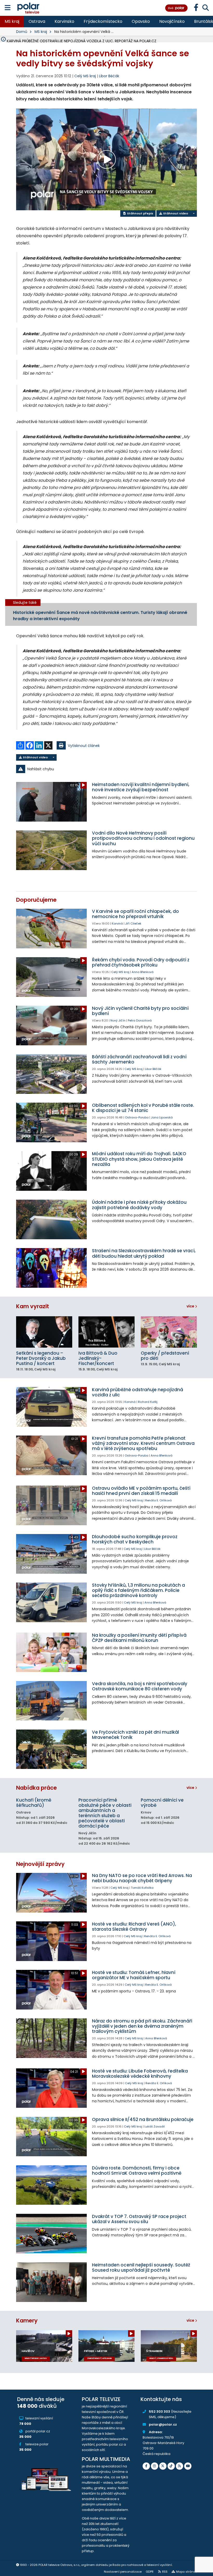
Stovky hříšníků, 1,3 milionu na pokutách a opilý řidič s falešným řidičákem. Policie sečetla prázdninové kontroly (138, 1590)
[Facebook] (146, 2466)
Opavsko (141, 21)
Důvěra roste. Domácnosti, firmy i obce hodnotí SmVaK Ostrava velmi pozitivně (137, 2171)
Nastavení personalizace (123, 2572)
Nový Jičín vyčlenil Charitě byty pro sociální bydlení (140, 1011)
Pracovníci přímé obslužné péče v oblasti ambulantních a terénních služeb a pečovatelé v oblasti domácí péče (105, 1813)
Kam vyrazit (33, 1306)
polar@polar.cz (163, 2424)
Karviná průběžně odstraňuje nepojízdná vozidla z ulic (138, 1392)
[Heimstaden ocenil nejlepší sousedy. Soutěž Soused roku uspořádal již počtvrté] (51, 2282)
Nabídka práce (36, 1788)
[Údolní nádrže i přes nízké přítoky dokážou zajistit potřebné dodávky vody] (51, 1219)
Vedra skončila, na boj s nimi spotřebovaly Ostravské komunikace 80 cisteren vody (140, 1686)
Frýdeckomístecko (103, 21)
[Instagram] (155, 2466)
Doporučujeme (36, 900)
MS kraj (12, 21)
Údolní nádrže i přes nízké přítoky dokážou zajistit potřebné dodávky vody (139, 1205)
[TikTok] (171, 2466)
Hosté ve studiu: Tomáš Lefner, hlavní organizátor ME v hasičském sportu (134, 1975)
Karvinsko (64, 21)
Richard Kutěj (148, 1402)
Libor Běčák (109, 76)
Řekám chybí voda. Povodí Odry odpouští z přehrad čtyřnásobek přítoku (141, 962)
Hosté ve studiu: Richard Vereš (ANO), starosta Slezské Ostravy (134, 1927)
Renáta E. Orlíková (158, 1500)
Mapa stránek (187, 2572)
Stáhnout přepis (140, 213)
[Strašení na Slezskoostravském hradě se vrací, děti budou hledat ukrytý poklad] (51, 1268)
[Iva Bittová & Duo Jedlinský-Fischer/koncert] (106, 1332)
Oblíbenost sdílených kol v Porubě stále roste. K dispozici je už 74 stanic (143, 1108)
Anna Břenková (143, 972)
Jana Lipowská (162, 1117)
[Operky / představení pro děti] (169, 1332)
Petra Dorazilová (140, 1020)
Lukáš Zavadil (155, 2126)
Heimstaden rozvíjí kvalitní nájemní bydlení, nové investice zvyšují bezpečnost (141, 787)
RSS (165, 2572)
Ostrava (37, 21)
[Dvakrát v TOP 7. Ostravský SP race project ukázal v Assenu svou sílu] (51, 2234)
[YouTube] (188, 2466)
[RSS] (179, 2466)
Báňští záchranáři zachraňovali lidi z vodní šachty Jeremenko (139, 1059)
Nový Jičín (118, 1020)
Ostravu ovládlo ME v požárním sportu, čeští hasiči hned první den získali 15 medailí (141, 1491)
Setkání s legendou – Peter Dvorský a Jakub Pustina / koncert (41, 1358)
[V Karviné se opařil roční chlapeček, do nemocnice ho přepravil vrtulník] (51, 929)
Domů (22, 32)
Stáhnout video (175, 213)
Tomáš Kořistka (142, 1888)
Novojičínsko (172, 21)
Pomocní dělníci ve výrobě (162, 1803)
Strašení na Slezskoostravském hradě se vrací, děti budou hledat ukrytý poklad (144, 1253)
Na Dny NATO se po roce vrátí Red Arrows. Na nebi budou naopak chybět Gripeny (142, 1878)
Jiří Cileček (133, 923)
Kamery (27, 2320)
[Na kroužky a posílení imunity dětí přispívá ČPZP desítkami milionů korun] (51, 1652)
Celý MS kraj (120, 972)
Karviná (117, 923)
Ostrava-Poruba (137, 1117)
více (191, 1306)
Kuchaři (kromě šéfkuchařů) (34, 1803)
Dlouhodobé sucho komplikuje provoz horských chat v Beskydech (135, 1539)
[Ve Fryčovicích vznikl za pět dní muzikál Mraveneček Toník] (51, 1749)
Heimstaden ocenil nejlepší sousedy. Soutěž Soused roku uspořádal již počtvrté (141, 2267)
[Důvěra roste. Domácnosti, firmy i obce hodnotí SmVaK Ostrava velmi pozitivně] (51, 2185)
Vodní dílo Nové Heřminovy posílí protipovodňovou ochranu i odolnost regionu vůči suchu (143, 838)
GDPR (150, 2572)
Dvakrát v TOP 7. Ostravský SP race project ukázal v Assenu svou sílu (139, 2219)
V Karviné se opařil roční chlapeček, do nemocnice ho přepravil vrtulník (135, 914)
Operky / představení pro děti (165, 1356)
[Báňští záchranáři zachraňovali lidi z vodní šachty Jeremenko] (51, 1074)
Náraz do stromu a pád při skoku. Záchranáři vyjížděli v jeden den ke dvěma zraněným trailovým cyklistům (142, 2026)
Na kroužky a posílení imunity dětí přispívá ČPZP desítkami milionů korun (139, 1638)
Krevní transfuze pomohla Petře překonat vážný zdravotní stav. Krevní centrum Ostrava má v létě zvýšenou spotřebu (143, 1443)
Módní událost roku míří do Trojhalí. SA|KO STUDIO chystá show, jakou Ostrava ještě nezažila (139, 1159)
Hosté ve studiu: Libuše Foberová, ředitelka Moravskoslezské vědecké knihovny (140, 2074)
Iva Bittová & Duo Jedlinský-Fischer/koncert (98, 1358)
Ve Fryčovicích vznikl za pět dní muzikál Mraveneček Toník (135, 1735)
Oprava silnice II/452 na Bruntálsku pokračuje (143, 2119)
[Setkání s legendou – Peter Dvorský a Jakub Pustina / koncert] (44, 1332)
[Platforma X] (163, 2466)
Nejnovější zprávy (40, 1864)
